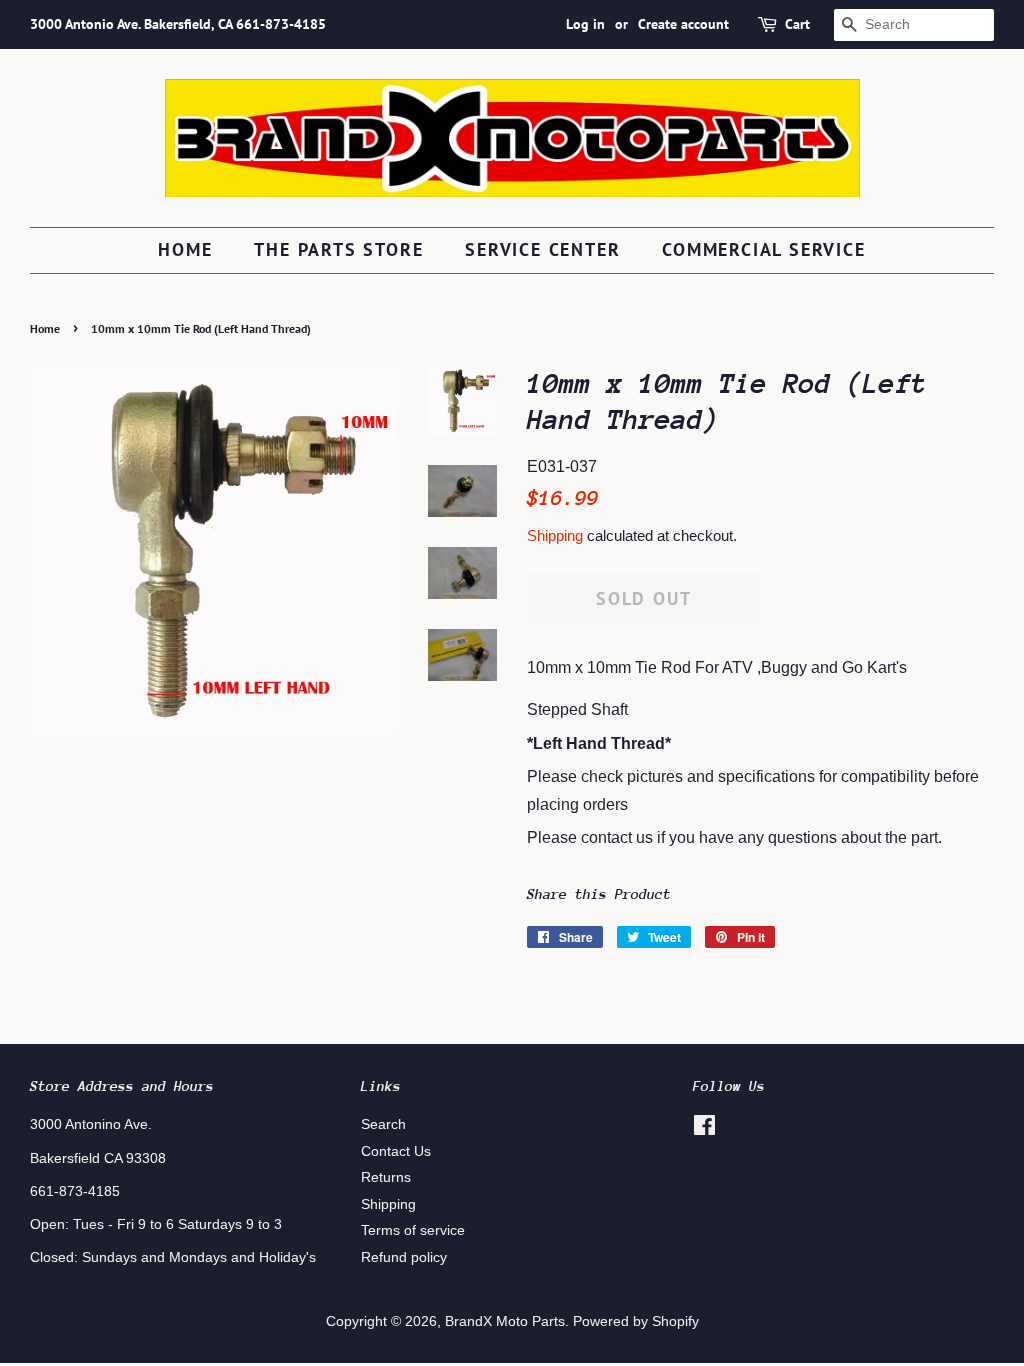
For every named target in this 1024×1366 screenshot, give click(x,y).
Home (185, 249)
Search (383, 1124)
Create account (683, 24)
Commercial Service (763, 249)
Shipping (555, 535)
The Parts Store (338, 249)
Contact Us (396, 1151)
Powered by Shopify (636, 1321)
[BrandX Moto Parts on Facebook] (704, 1129)
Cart (797, 24)
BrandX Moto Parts (505, 1321)
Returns (386, 1177)
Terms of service (413, 1230)
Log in (585, 24)
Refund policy (404, 1257)
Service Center (542, 249)
